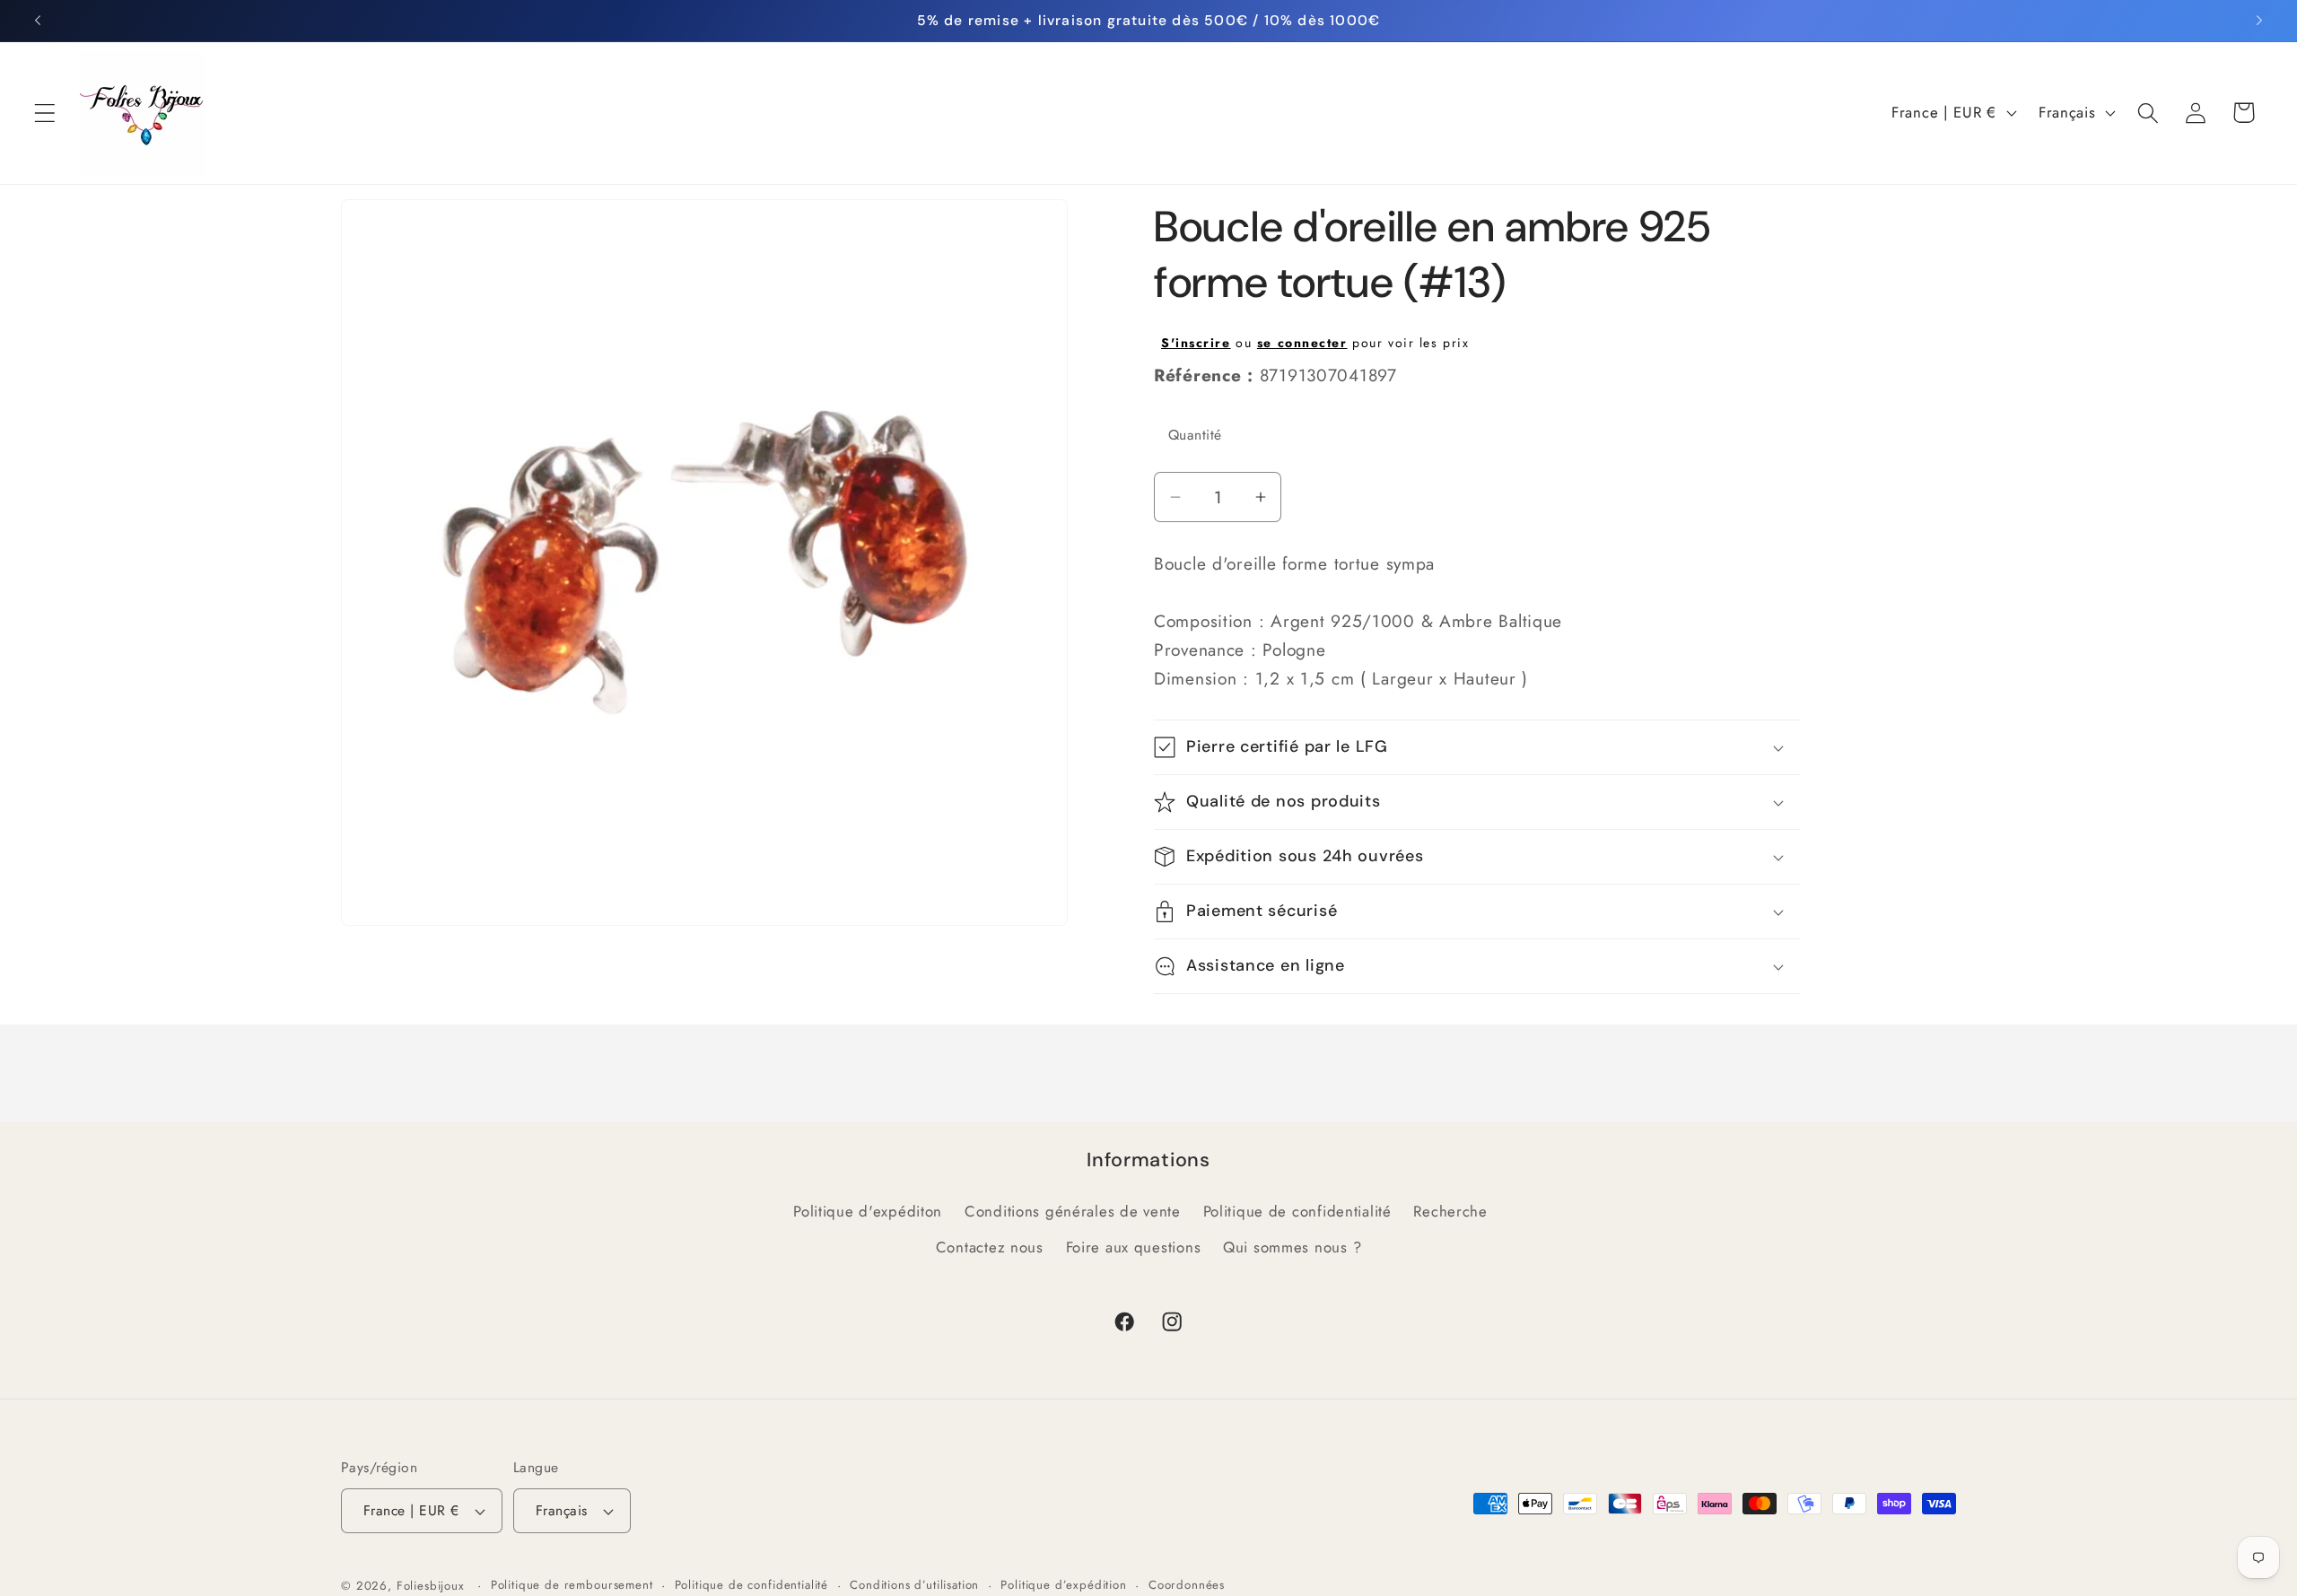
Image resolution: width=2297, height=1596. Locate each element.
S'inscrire (1196, 343)
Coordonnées (1187, 1585)
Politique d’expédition (1063, 1585)
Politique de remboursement (572, 1585)
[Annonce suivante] (2259, 21)
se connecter (1302, 343)
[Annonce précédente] (38, 21)
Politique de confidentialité (1297, 1211)
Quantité (1195, 435)
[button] (45, 113)
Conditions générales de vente (1073, 1211)
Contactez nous (990, 1247)
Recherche (1450, 1211)
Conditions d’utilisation (914, 1585)
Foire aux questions (1134, 1247)
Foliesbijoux (431, 1586)
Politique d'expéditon (868, 1211)
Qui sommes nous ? (1292, 1247)
